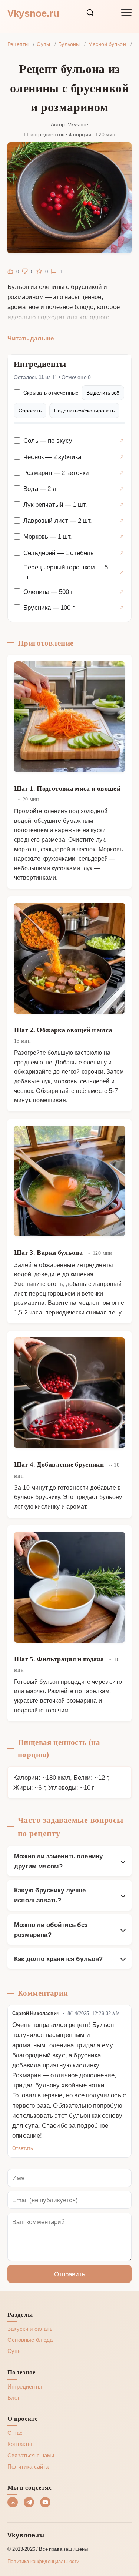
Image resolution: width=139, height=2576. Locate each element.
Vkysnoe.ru (33, 13)
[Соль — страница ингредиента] (121, 440)
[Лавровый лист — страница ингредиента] (121, 520)
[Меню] (126, 13)
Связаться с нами (31, 2455)
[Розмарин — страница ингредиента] (121, 473)
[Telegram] (29, 2502)
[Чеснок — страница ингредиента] (121, 457)
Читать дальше (31, 338)
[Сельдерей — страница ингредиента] (121, 553)
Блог (14, 2397)
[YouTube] (45, 2502)
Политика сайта (28, 2466)
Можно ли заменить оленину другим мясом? (58, 1861)
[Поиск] (90, 13)
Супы (15, 2351)
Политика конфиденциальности (44, 2561)
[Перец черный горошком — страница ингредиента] (121, 572)
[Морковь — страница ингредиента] (121, 536)
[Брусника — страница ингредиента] (121, 607)
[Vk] (13, 2502)
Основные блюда (30, 2340)
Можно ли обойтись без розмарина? (51, 1929)
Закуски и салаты (31, 2329)
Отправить (70, 2274)
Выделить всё (103, 393)
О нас (15, 2433)
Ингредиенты (25, 2386)
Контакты (20, 2444)
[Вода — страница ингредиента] (121, 488)
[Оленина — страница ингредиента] (121, 591)
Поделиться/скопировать (84, 410)
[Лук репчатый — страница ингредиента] (121, 504)
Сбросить (30, 410)
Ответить (23, 2148)
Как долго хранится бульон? (58, 1958)
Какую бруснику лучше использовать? (50, 1895)
